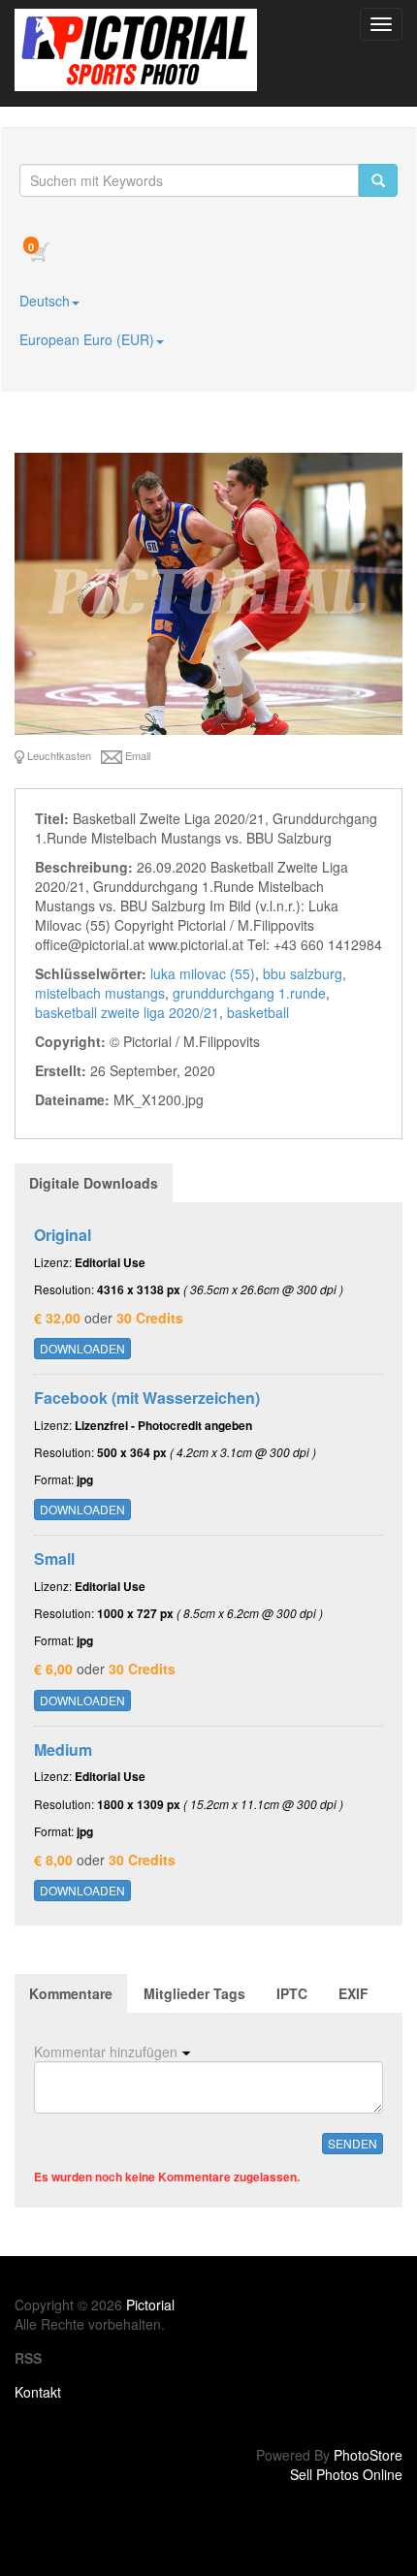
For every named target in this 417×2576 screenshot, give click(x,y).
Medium (63, 1749)
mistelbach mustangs (100, 993)
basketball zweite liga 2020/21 (127, 1012)
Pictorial (150, 2305)
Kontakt (38, 2392)
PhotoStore (368, 2455)
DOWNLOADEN (82, 1348)
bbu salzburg (303, 973)
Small (54, 1558)
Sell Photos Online (346, 2474)
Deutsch (45, 301)
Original (63, 1235)
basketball (258, 1012)
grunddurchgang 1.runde (249, 993)
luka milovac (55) (203, 973)
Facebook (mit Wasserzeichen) (147, 1398)
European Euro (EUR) (87, 339)
